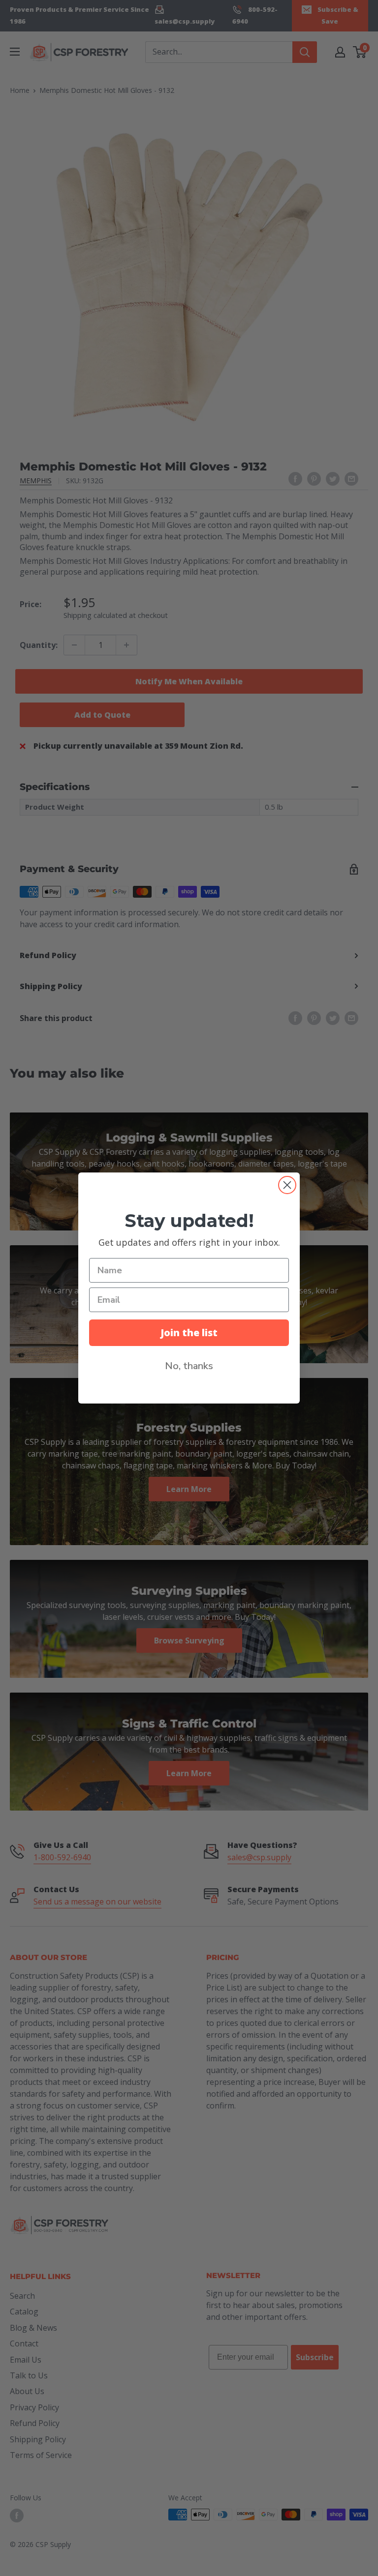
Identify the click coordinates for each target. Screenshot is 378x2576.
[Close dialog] (287, 1185)
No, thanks (189, 1366)
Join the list (189, 1332)
